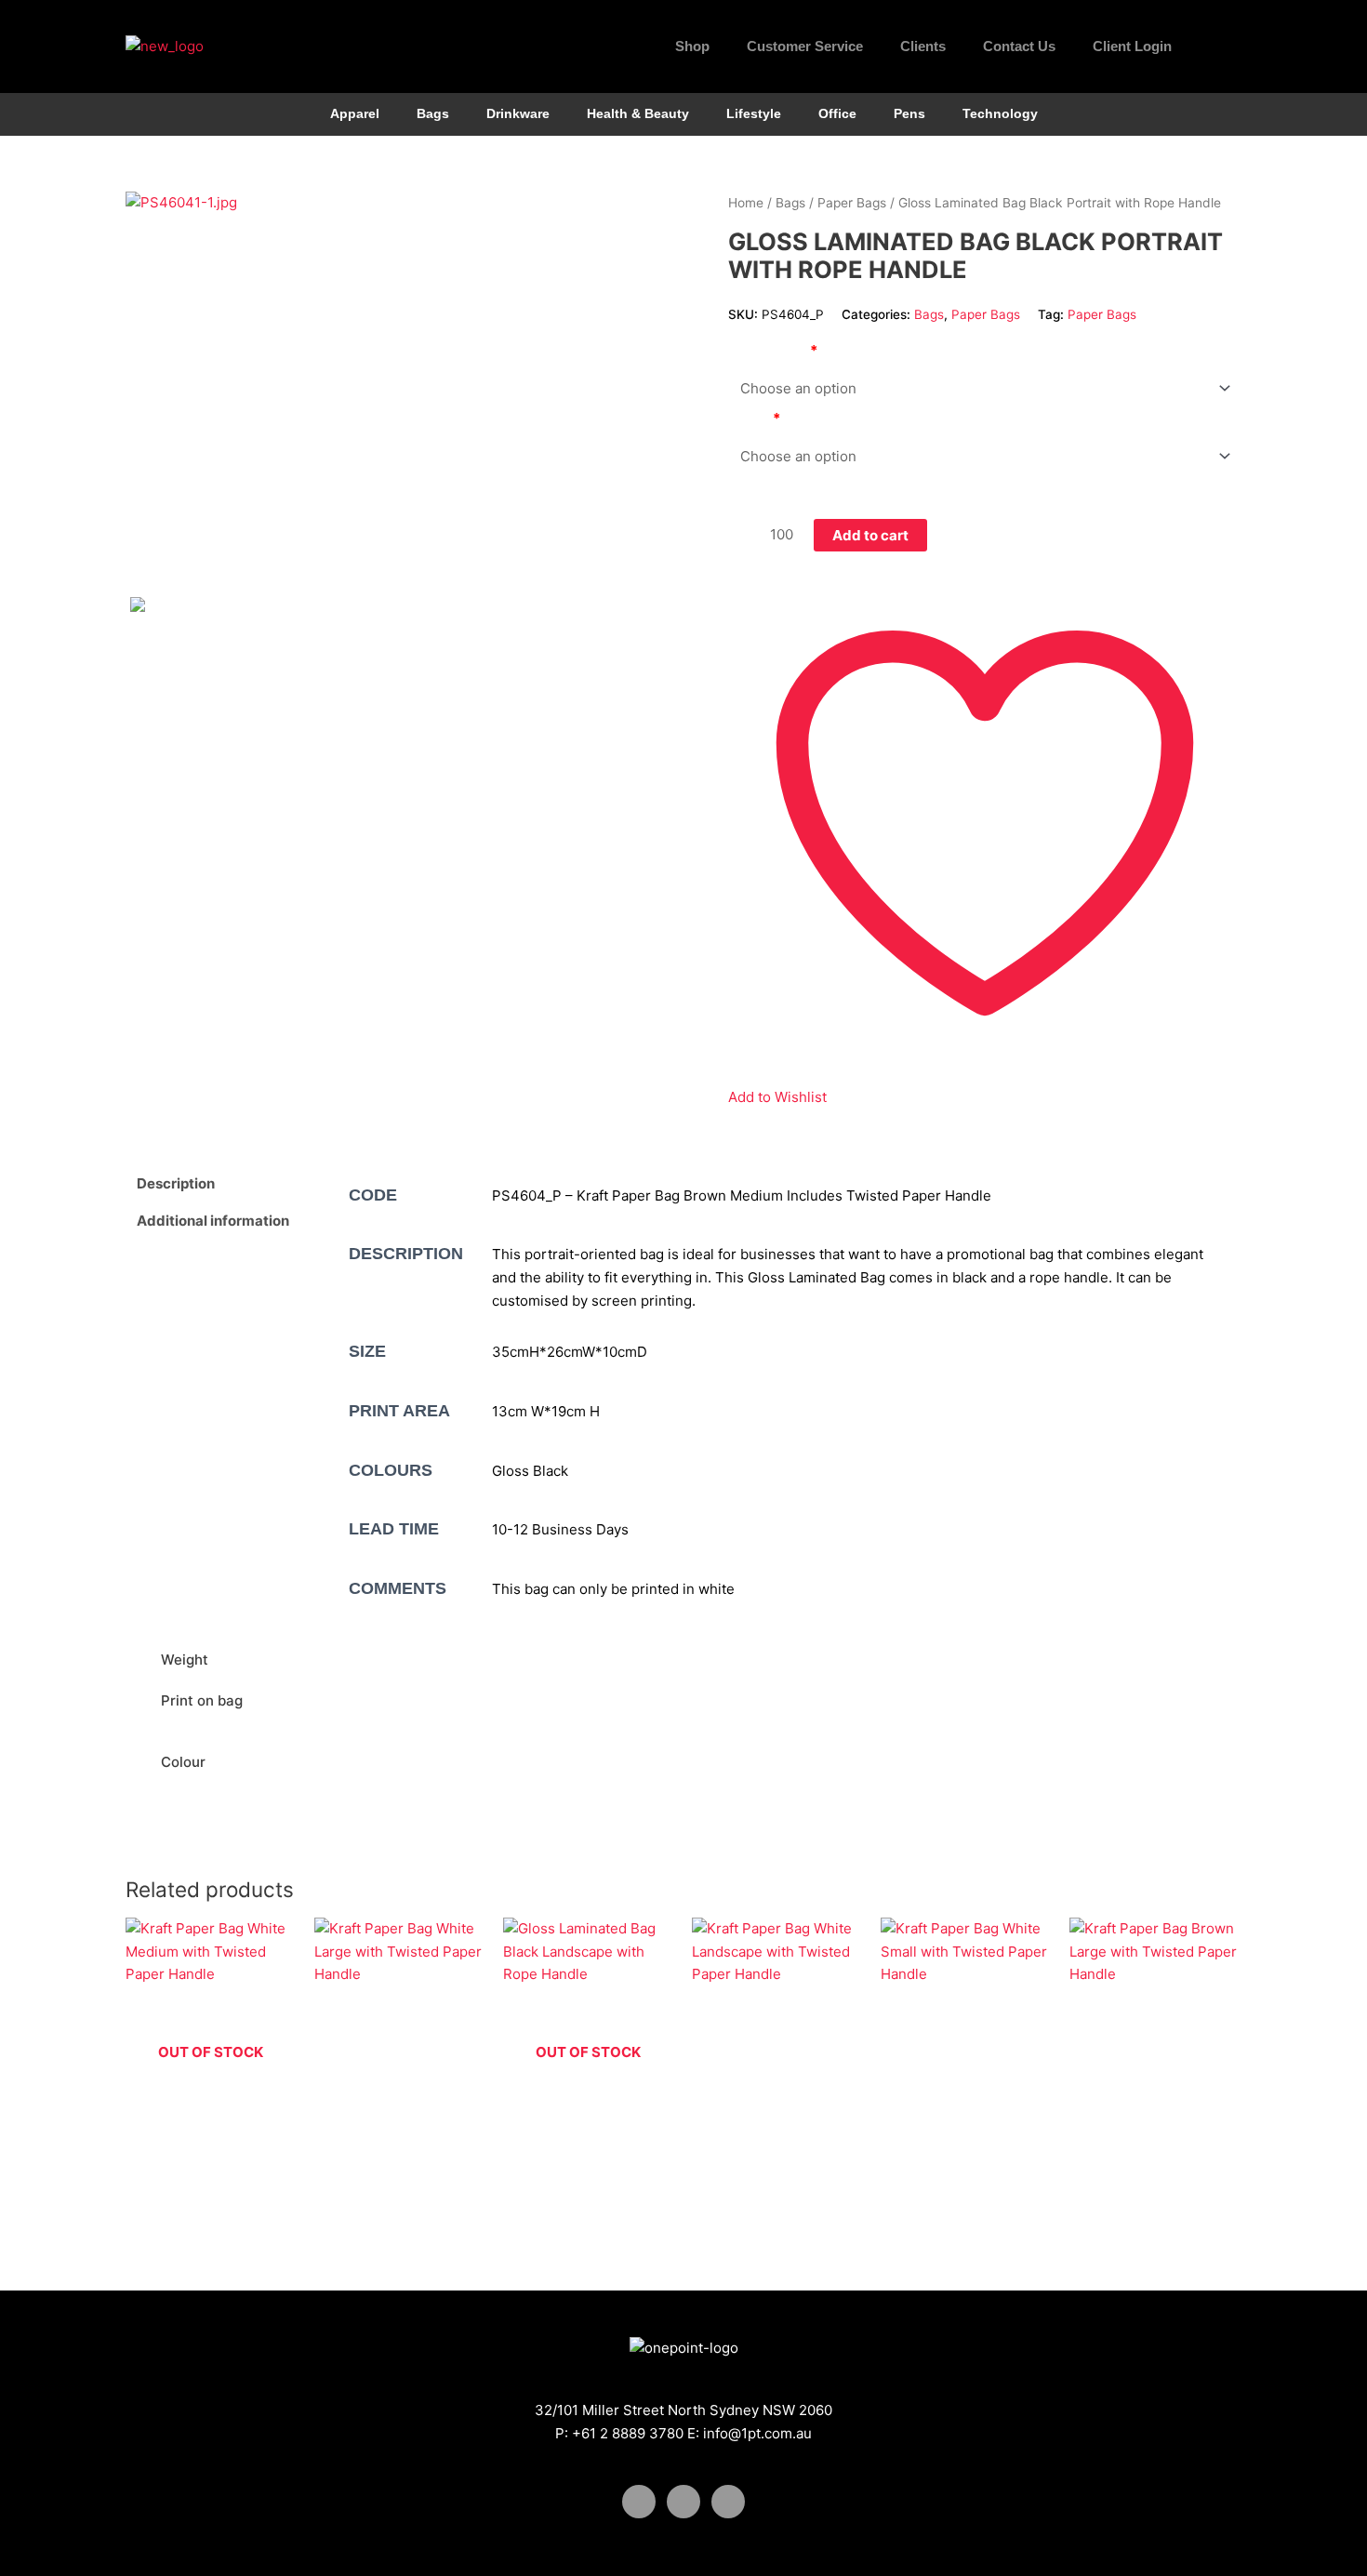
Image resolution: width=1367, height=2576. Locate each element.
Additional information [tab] (213, 1221)
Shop (692, 46)
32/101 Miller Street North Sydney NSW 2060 (683, 2410)
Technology (1000, 114)
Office (837, 114)
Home (746, 203)
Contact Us (1019, 46)
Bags (433, 114)
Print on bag (769, 350)
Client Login (1132, 46)
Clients (923, 46)
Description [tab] (176, 1183)
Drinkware (518, 114)
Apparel (355, 114)
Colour (750, 418)
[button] (1223, 46)
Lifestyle (754, 114)
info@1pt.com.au (757, 2433)
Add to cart (870, 535)
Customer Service (805, 46)
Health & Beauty (638, 114)
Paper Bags (852, 203)
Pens (909, 114)
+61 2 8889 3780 (628, 2433)
